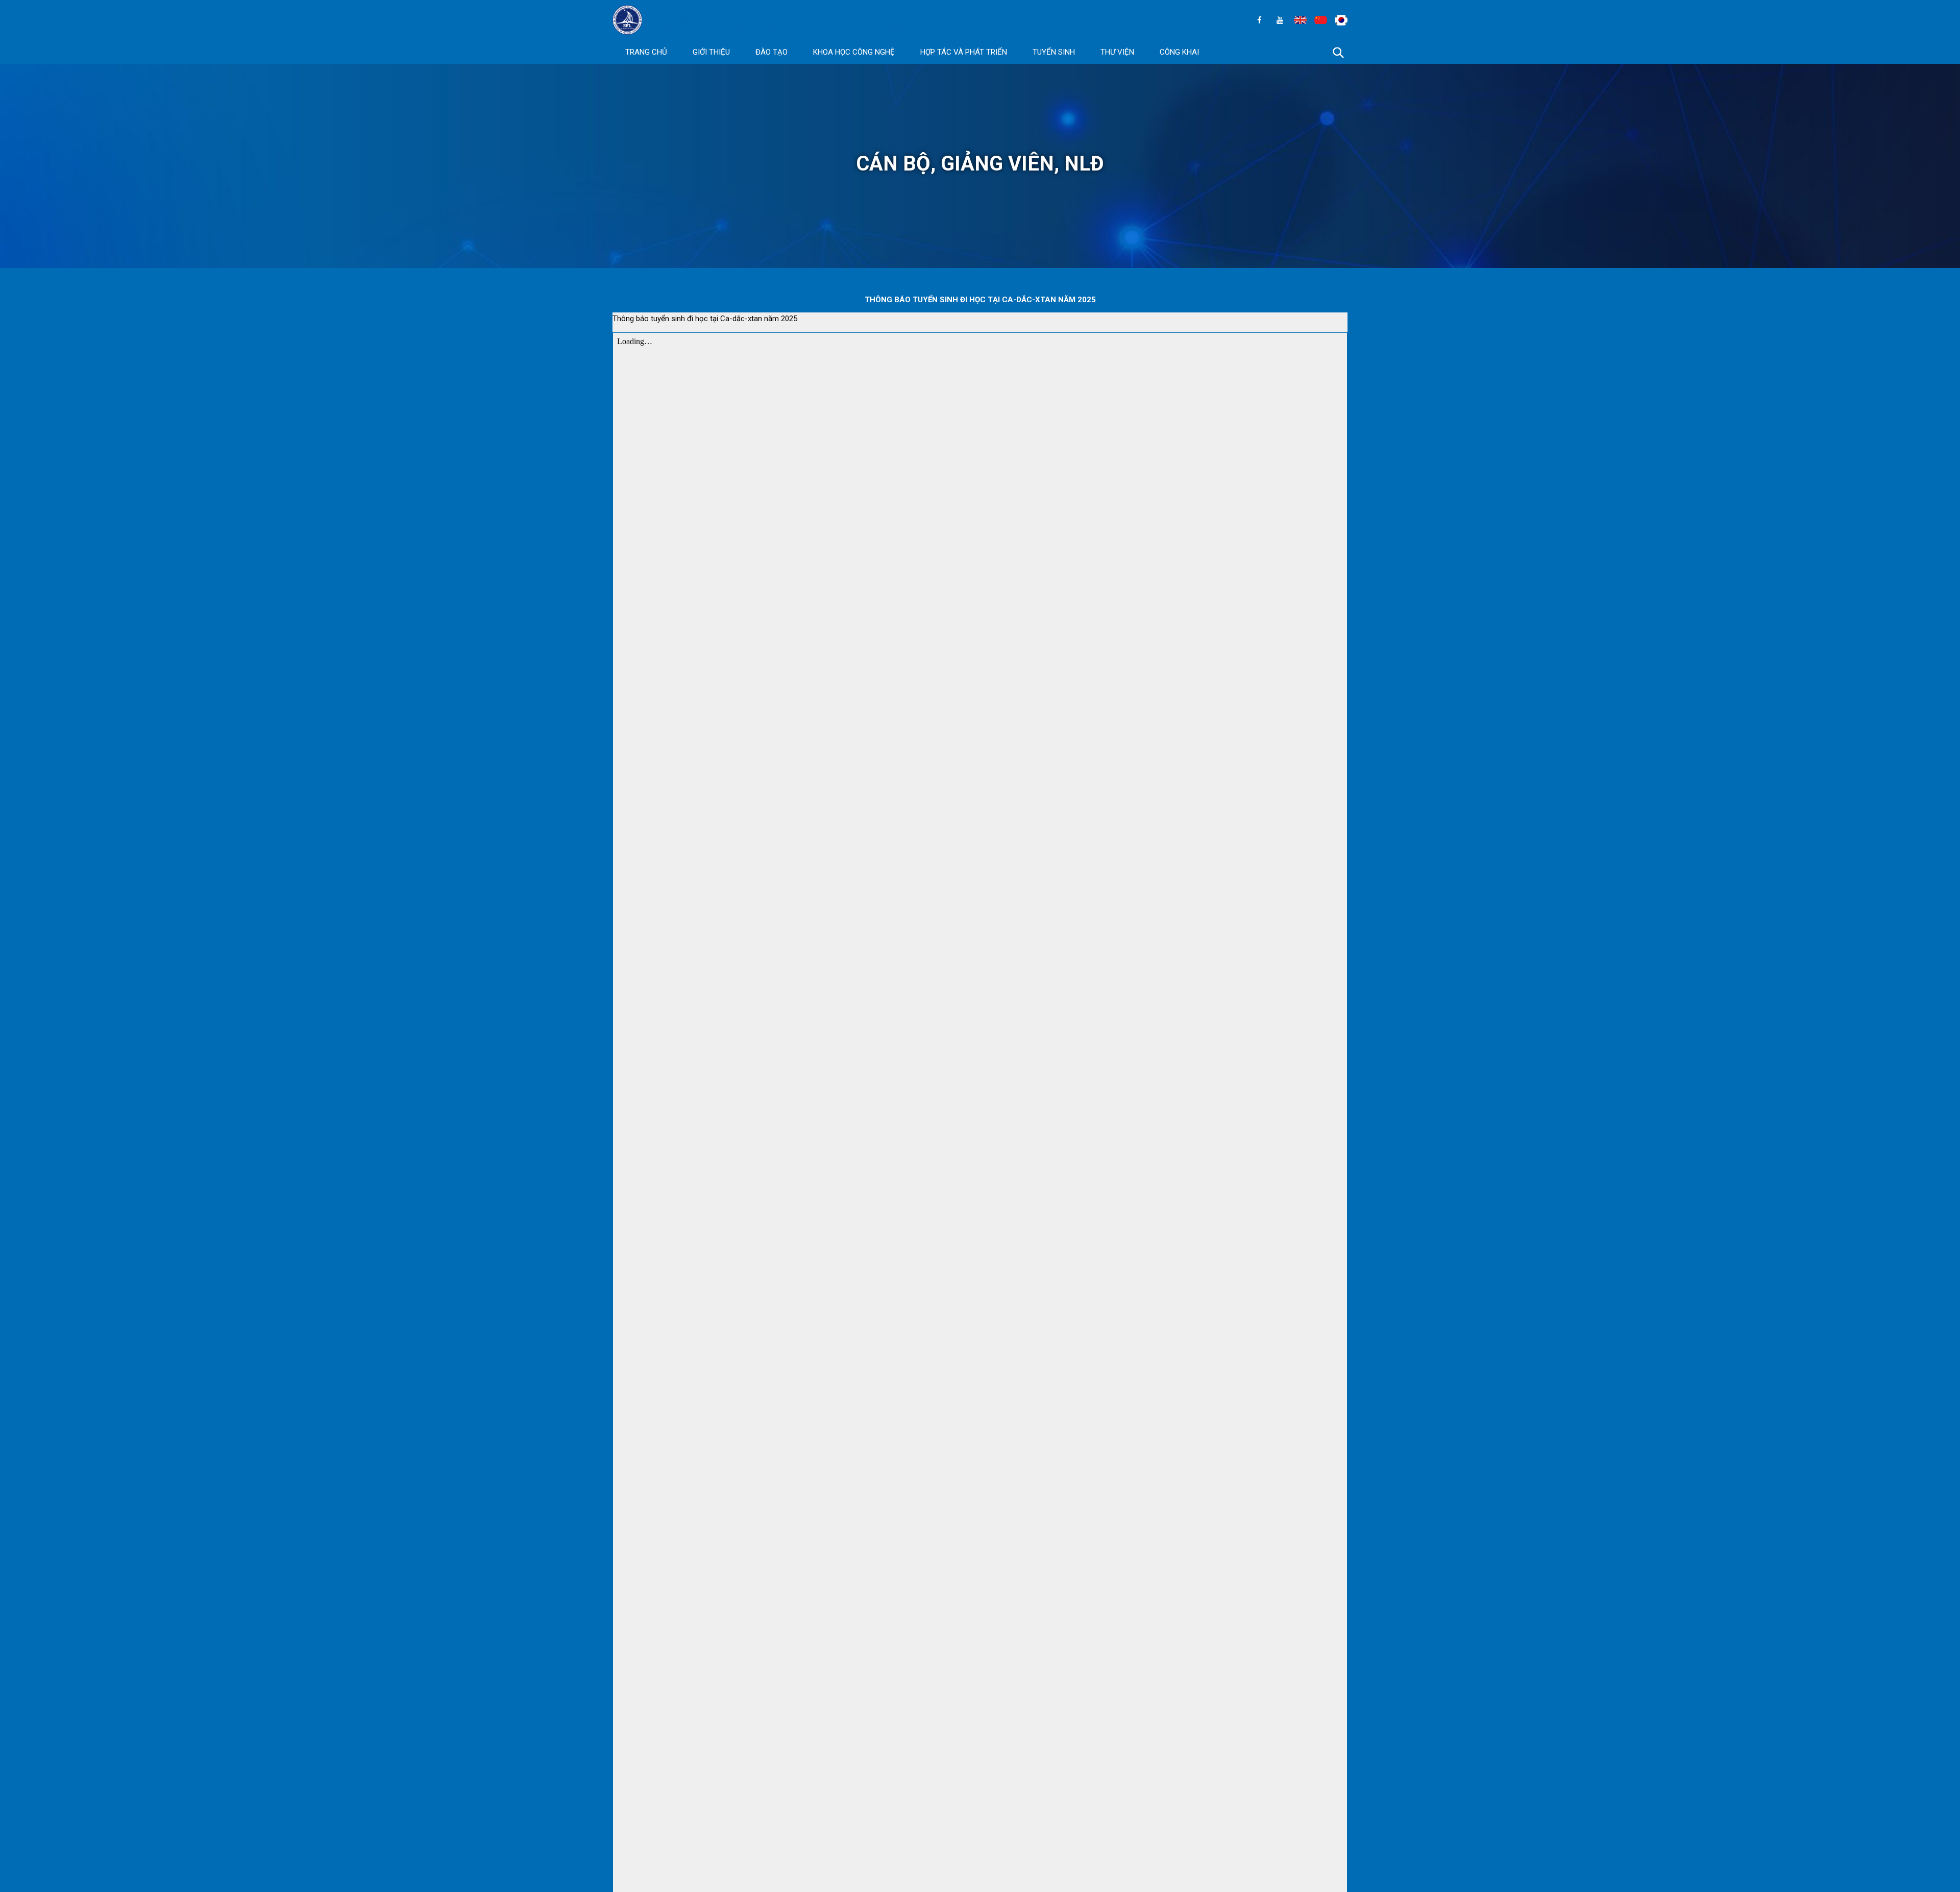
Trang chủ (646, 52)
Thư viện (1117, 52)
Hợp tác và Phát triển (964, 52)
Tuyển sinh (1054, 52)
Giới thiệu (711, 52)
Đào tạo (771, 52)
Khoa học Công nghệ (854, 52)
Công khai (1179, 52)
